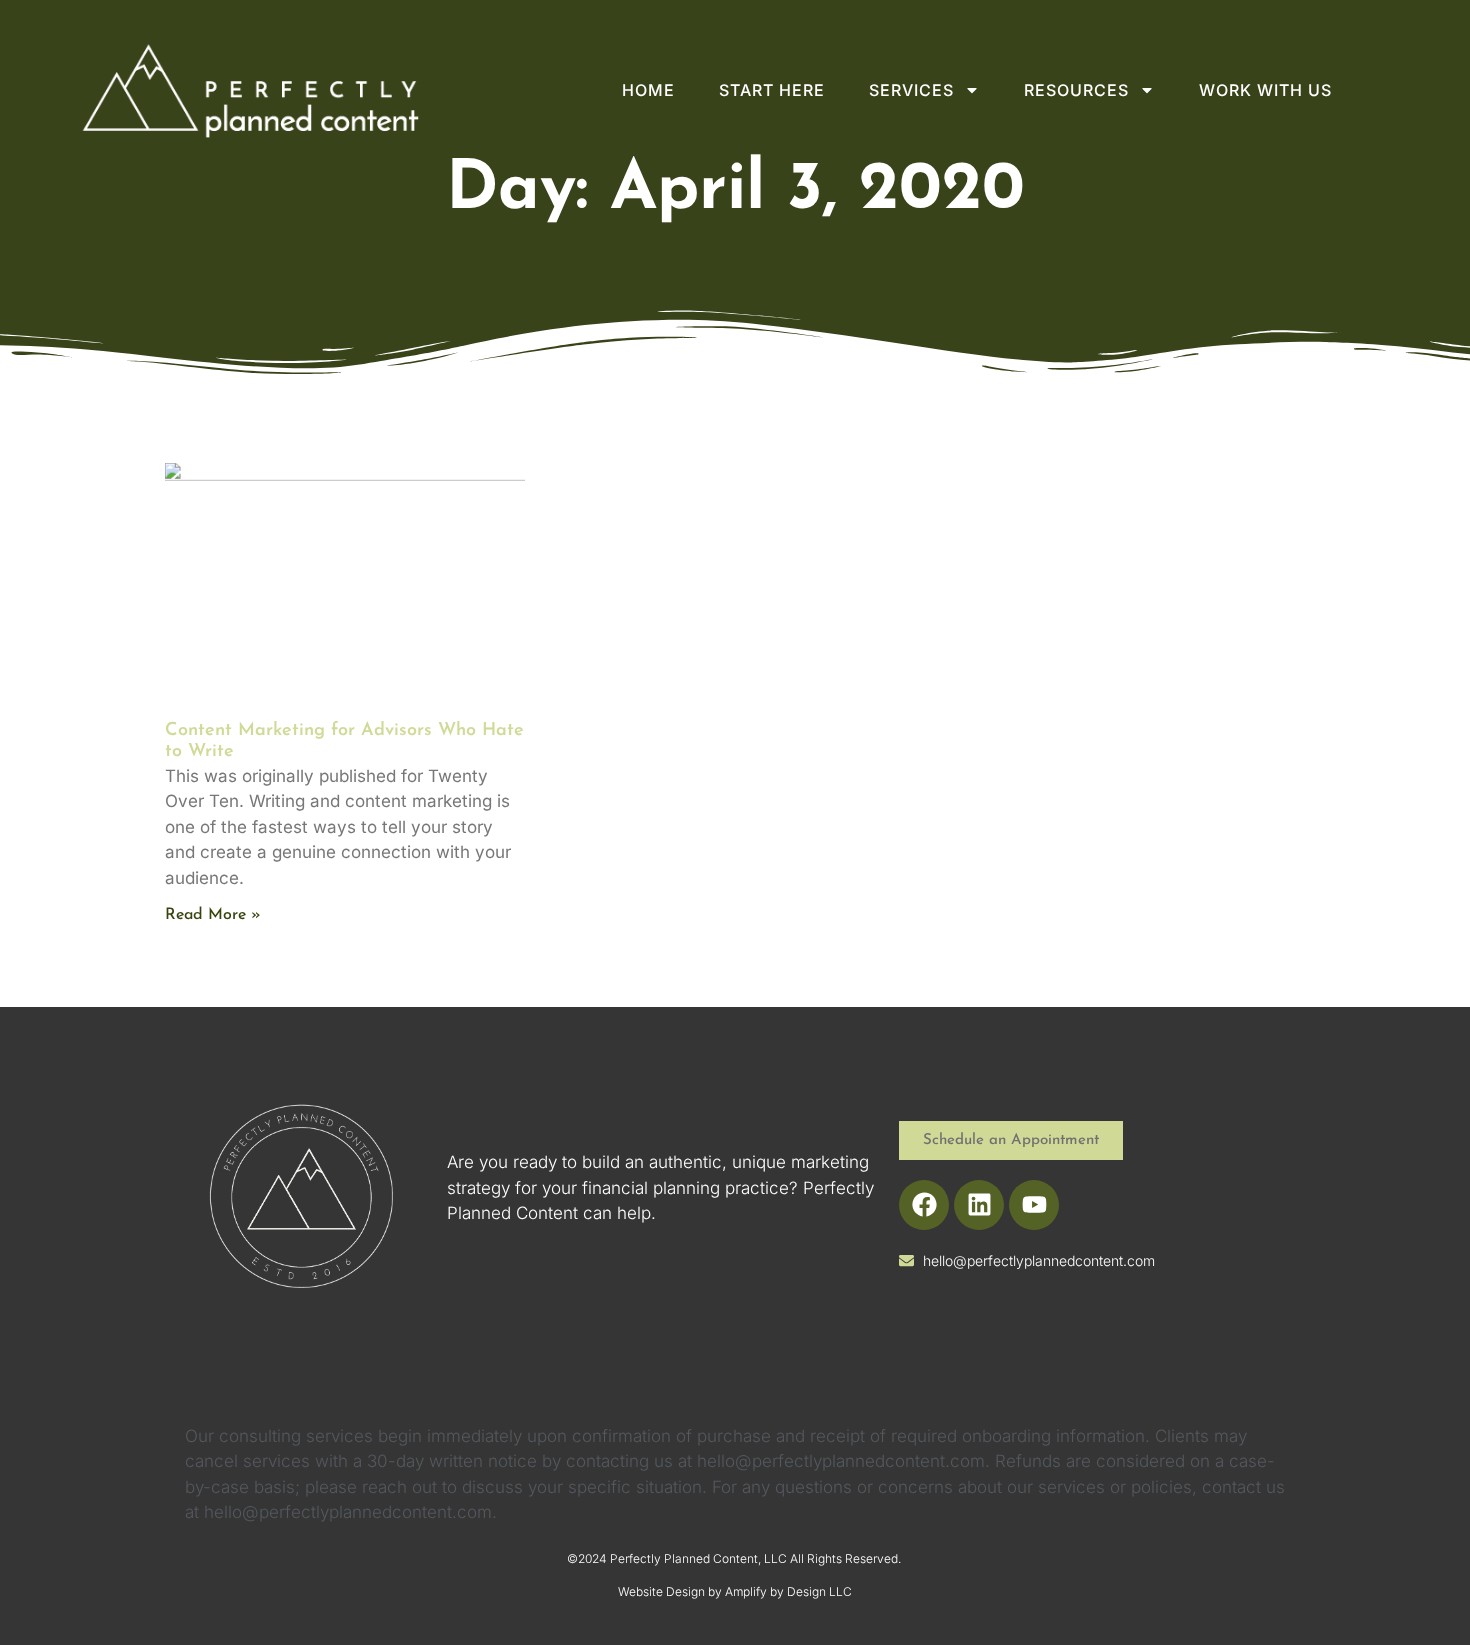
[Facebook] (924, 1205)
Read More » (213, 915)
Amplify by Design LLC (788, 1591)
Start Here (772, 90)
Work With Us (1265, 90)
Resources (1076, 90)
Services (911, 90)
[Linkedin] (979, 1205)
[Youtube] (1034, 1205)
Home (648, 90)
